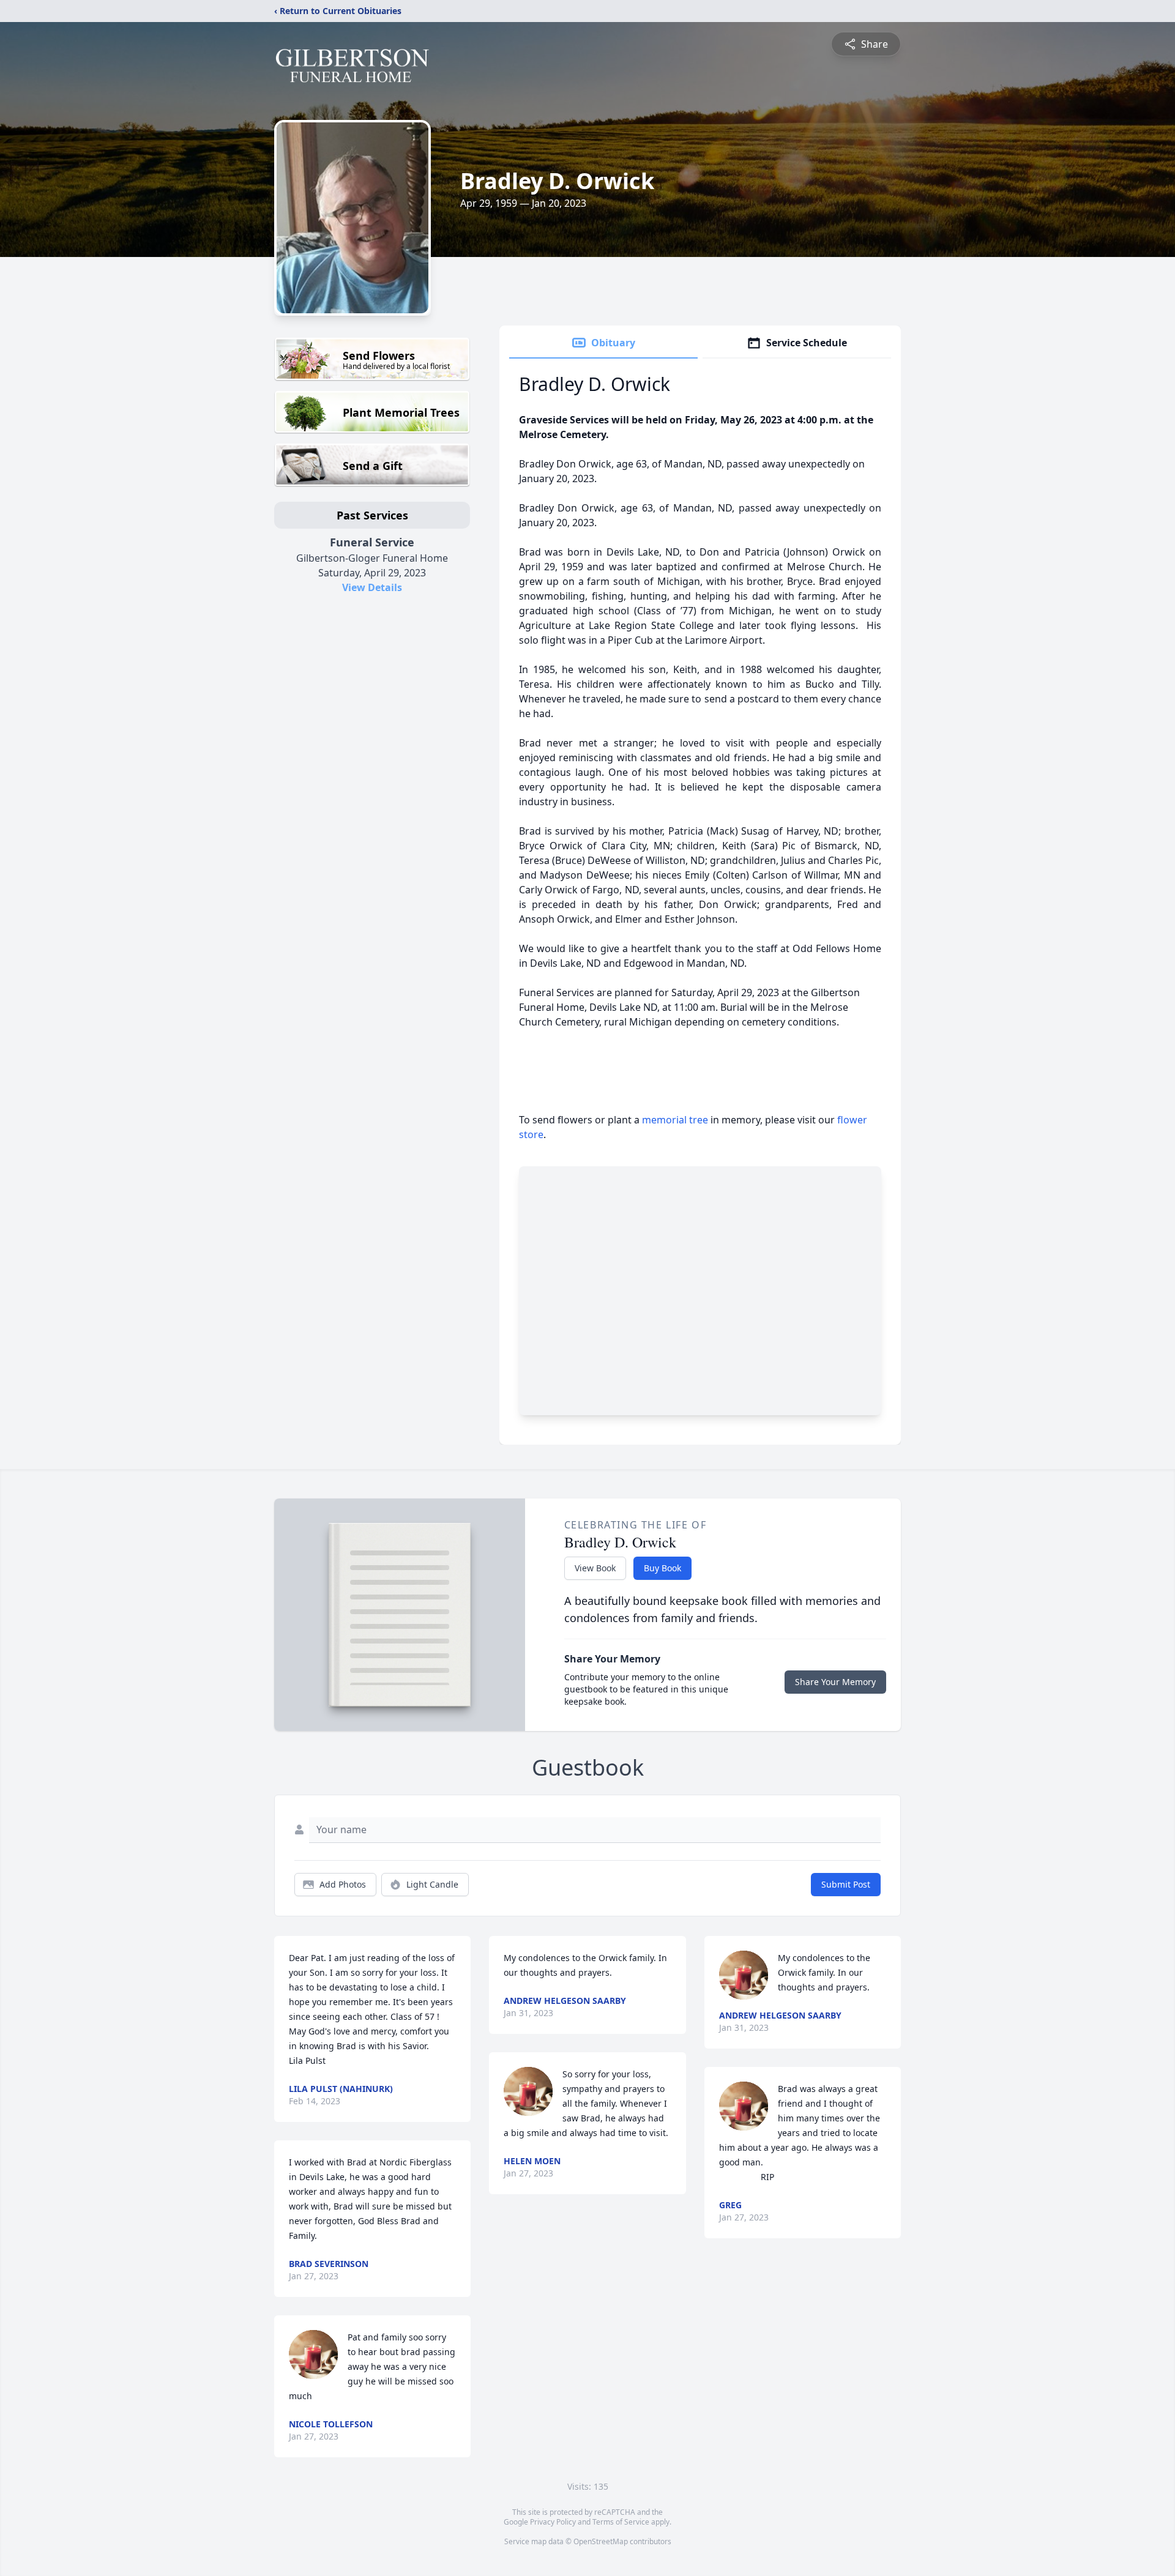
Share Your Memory (835, 1682)
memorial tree (675, 1120)
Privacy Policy (553, 2522)
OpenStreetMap (601, 2541)
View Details (372, 587)
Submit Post (846, 1884)
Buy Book (662, 1568)
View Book (595, 1568)
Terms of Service (621, 2522)
